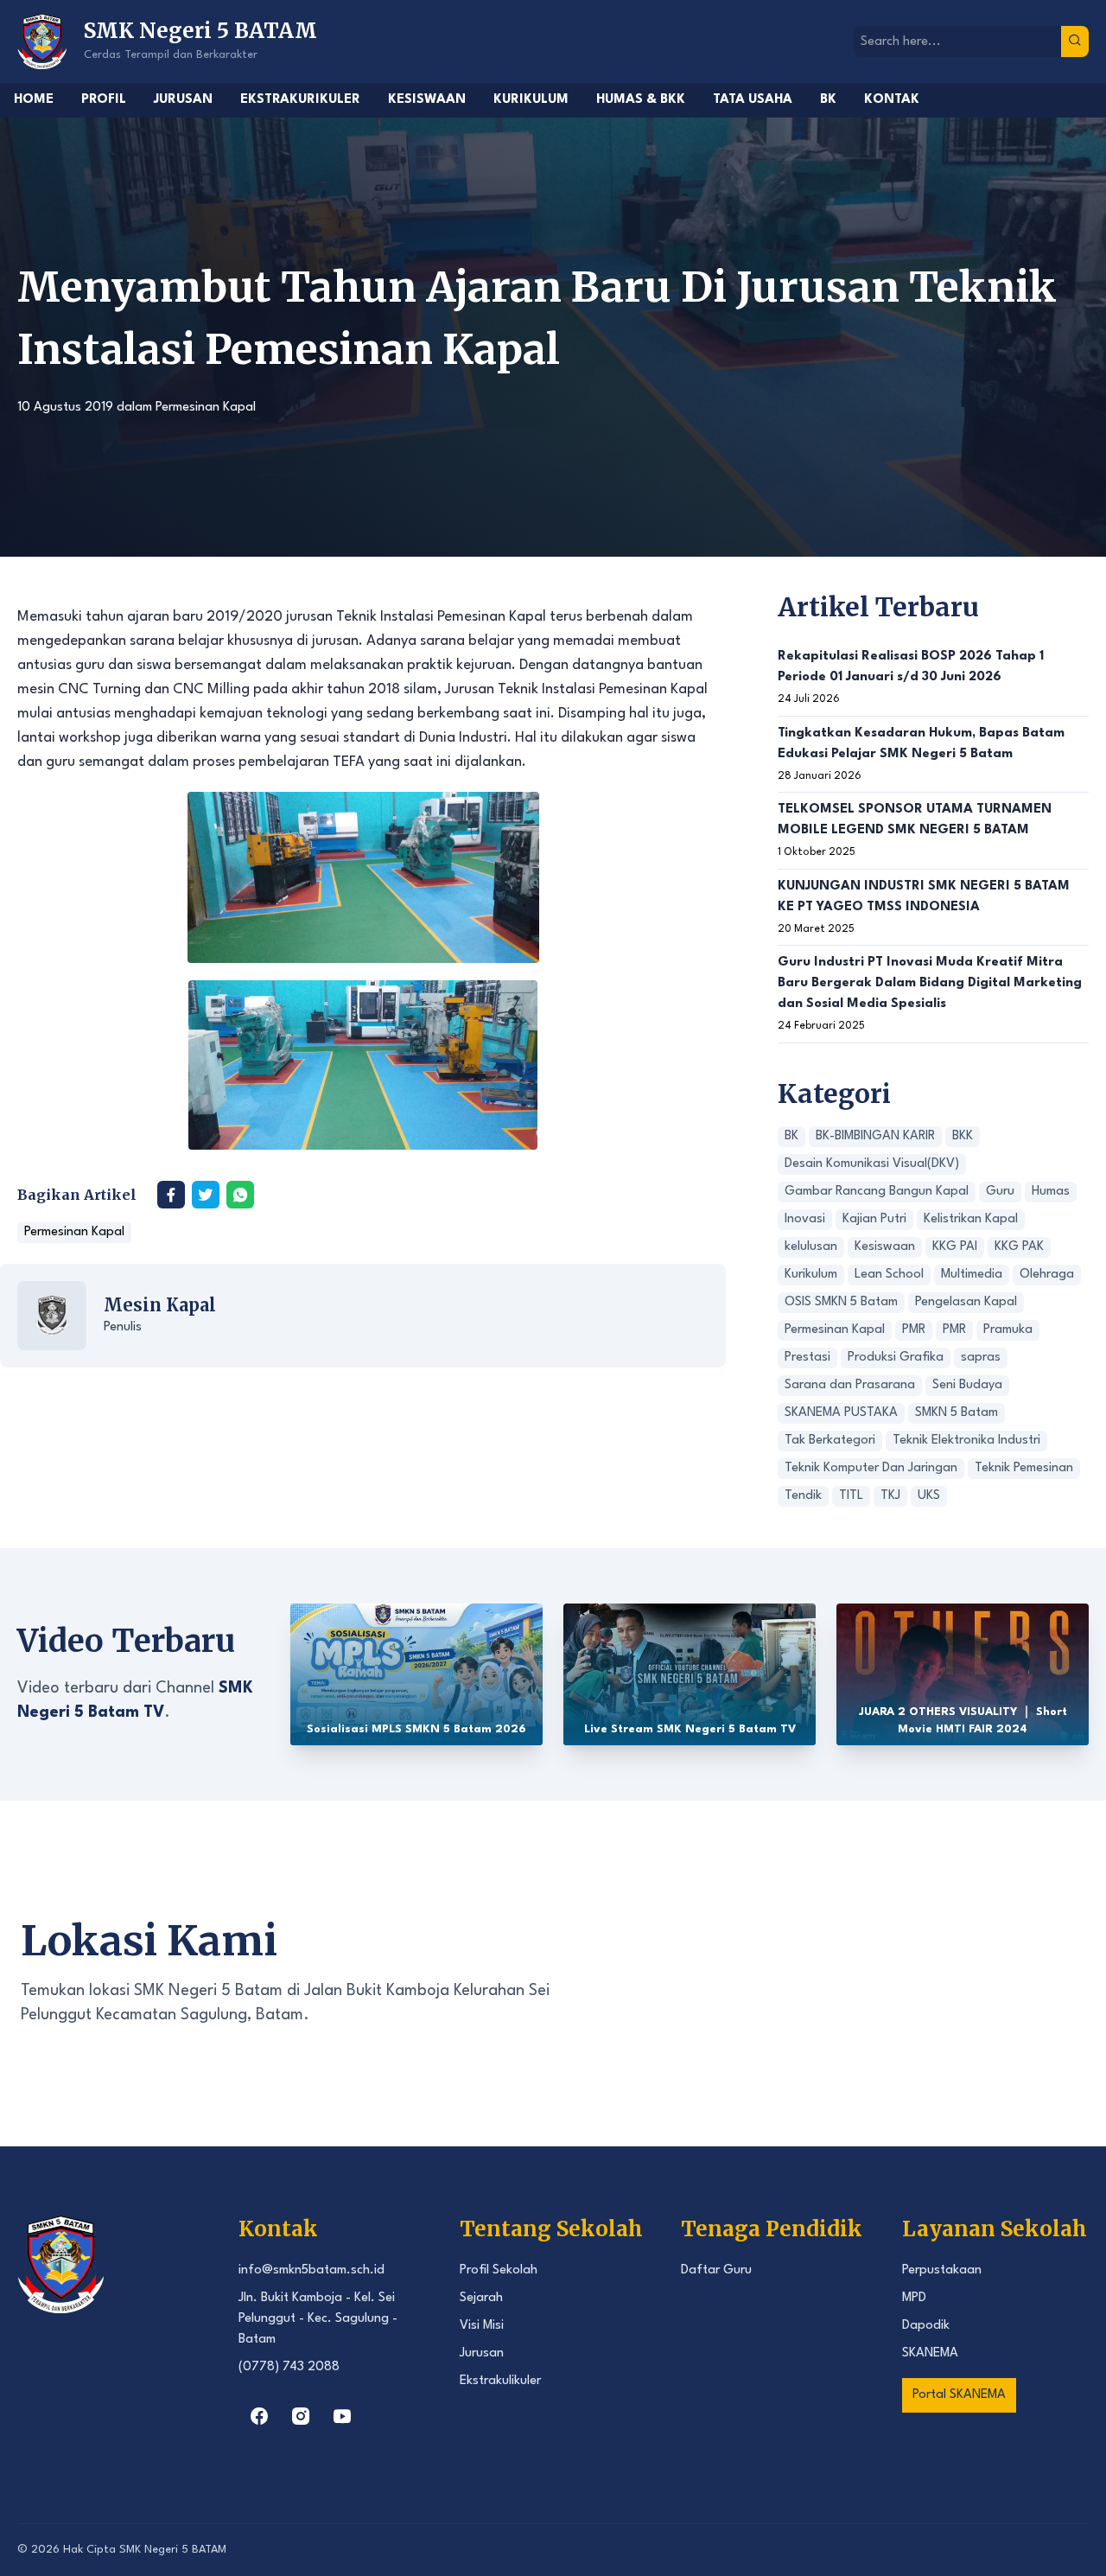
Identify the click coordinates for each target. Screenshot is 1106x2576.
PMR (914, 1330)
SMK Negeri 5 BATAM (173, 2550)
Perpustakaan (942, 2270)
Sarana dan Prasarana (850, 1385)
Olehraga (1047, 1275)
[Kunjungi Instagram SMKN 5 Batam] (301, 2416)
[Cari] (1075, 41)
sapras (981, 1358)
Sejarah (481, 2298)
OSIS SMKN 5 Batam (841, 1302)
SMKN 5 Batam (957, 1413)
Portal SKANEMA (959, 2395)
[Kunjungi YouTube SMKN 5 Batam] (342, 2416)
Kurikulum (531, 100)
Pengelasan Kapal (966, 1302)
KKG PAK (1019, 1247)
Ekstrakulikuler (500, 2381)
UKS (929, 1496)
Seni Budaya (967, 1385)
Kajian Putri (874, 1219)
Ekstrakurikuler (300, 100)
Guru (1000, 1192)
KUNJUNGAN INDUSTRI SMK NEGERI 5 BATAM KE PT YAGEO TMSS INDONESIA (924, 897)
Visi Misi (482, 2326)
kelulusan (811, 1247)
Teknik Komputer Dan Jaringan (871, 1468)
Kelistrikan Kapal (971, 1219)
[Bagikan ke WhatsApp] (240, 1195)
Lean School (889, 1275)
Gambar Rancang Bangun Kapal (877, 1192)
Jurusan (183, 100)
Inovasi (805, 1219)
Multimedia (972, 1275)
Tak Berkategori (830, 1441)
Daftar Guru (716, 2270)
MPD (914, 2298)
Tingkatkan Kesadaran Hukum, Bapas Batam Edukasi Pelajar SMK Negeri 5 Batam (921, 744)
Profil (104, 100)
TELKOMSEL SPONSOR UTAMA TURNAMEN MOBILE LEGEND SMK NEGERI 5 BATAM (915, 820)
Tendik (803, 1496)
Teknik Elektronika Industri (966, 1441)
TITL (851, 1496)
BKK (963, 1136)
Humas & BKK (641, 100)
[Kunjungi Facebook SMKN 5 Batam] (259, 2416)
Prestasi (807, 1358)
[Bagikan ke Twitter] (206, 1195)
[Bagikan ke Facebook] (171, 1195)
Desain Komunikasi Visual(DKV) (872, 1164)
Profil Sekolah (499, 2270)
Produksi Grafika (896, 1358)
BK (828, 100)
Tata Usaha (753, 100)
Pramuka (1008, 1330)
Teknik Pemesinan (1024, 1468)
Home (34, 100)
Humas (1051, 1192)
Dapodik (926, 2326)
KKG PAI (955, 1247)
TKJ (890, 1496)
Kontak (892, 100)
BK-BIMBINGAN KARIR (875, 1136)
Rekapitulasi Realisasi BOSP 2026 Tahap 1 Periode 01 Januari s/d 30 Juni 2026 (911, 667)
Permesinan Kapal (206, 408)
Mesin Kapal (160, 1305)
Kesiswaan (427, 100)
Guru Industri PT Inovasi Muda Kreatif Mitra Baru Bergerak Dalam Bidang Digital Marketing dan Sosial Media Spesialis (930, 983)
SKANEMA (930, 2353)
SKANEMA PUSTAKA (841, 1413)
